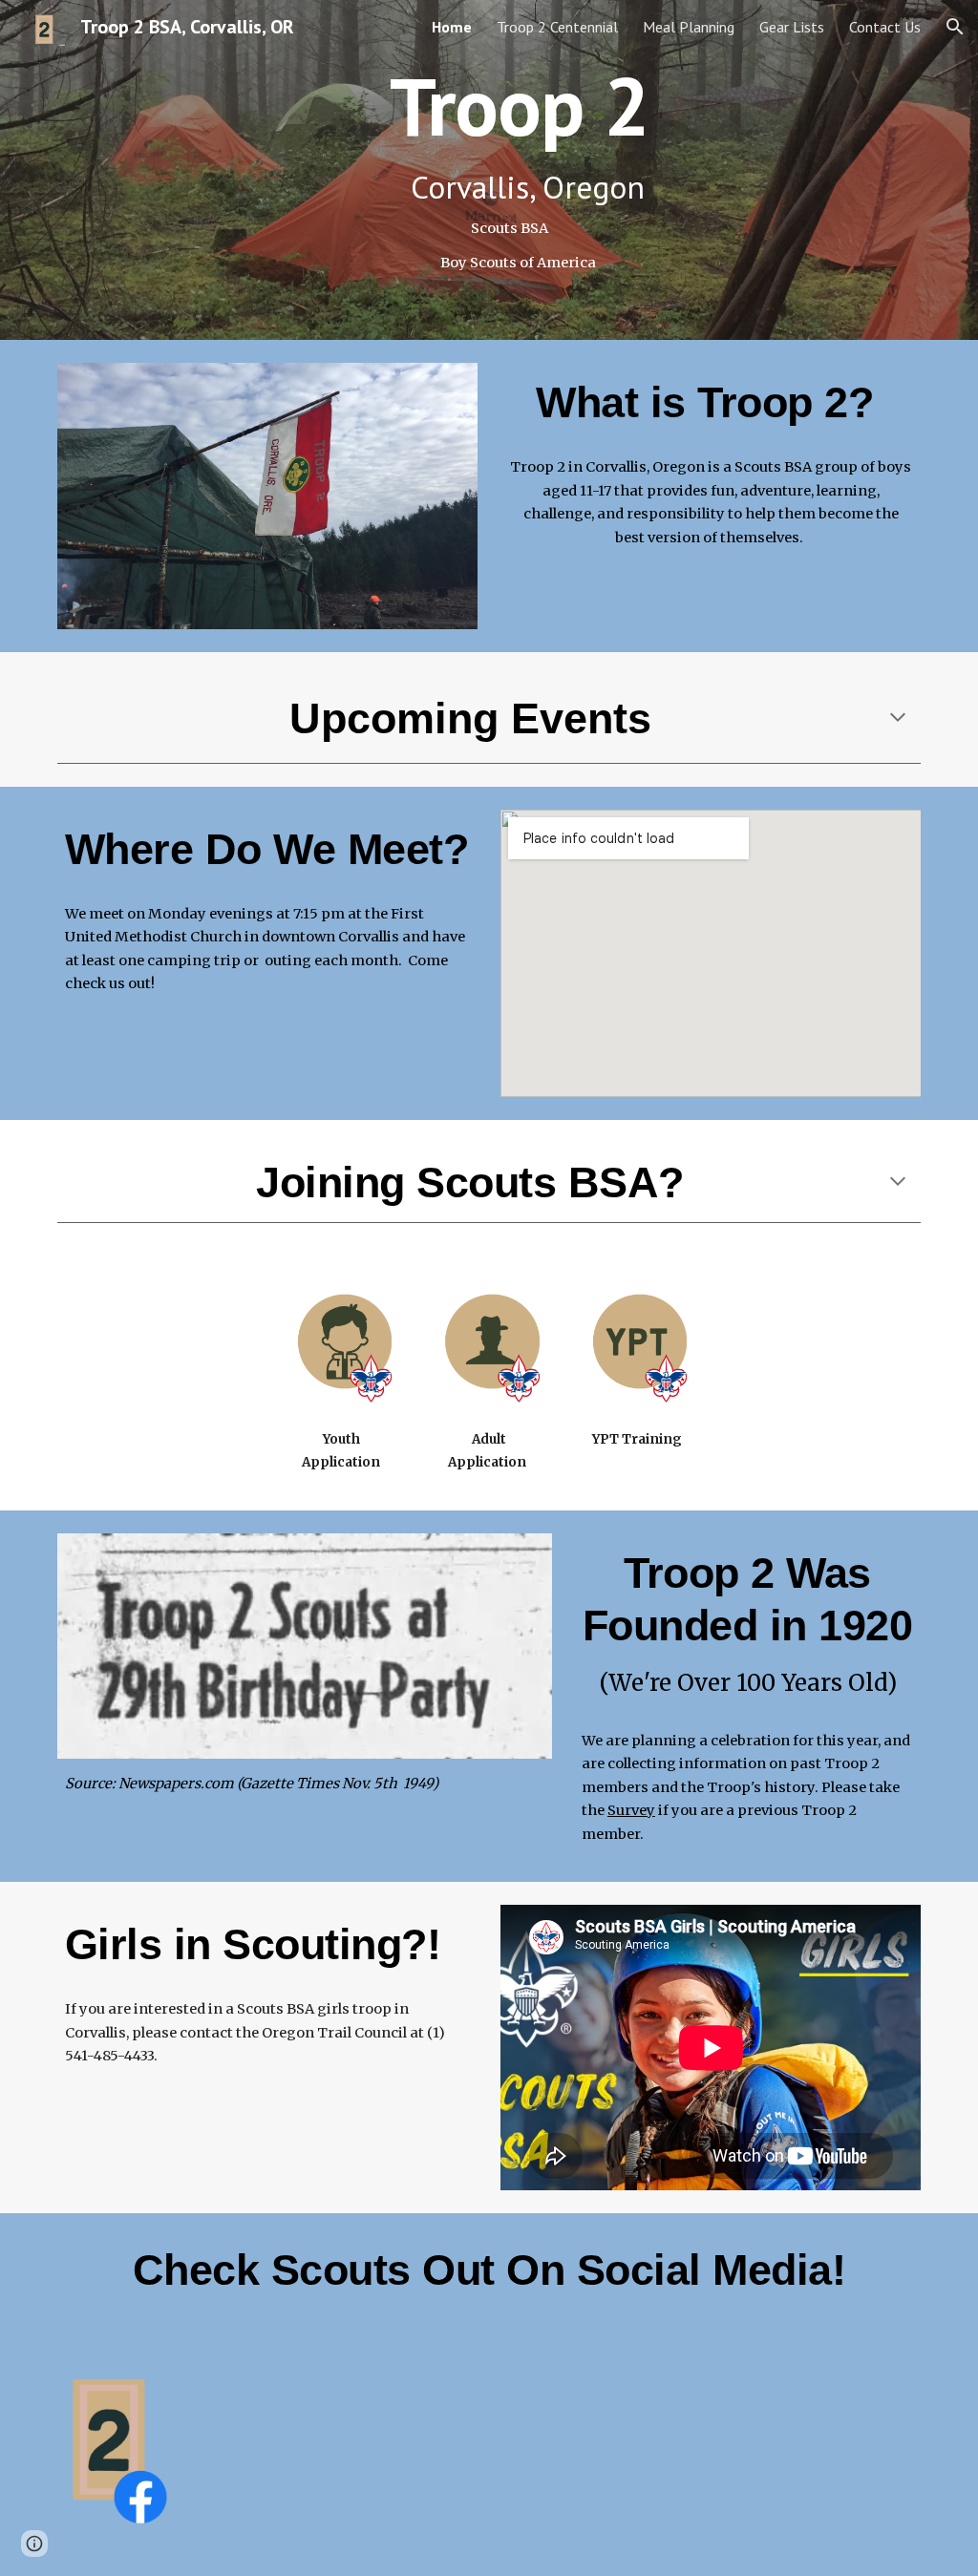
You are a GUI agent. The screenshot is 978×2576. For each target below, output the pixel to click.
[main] (489, 170)
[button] (955, 27)
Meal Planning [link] (689, 27)
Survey (631, 1810)
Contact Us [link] (885, 27)
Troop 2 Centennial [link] (557, 27)
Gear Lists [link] (792, 27)
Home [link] (452, 27)
